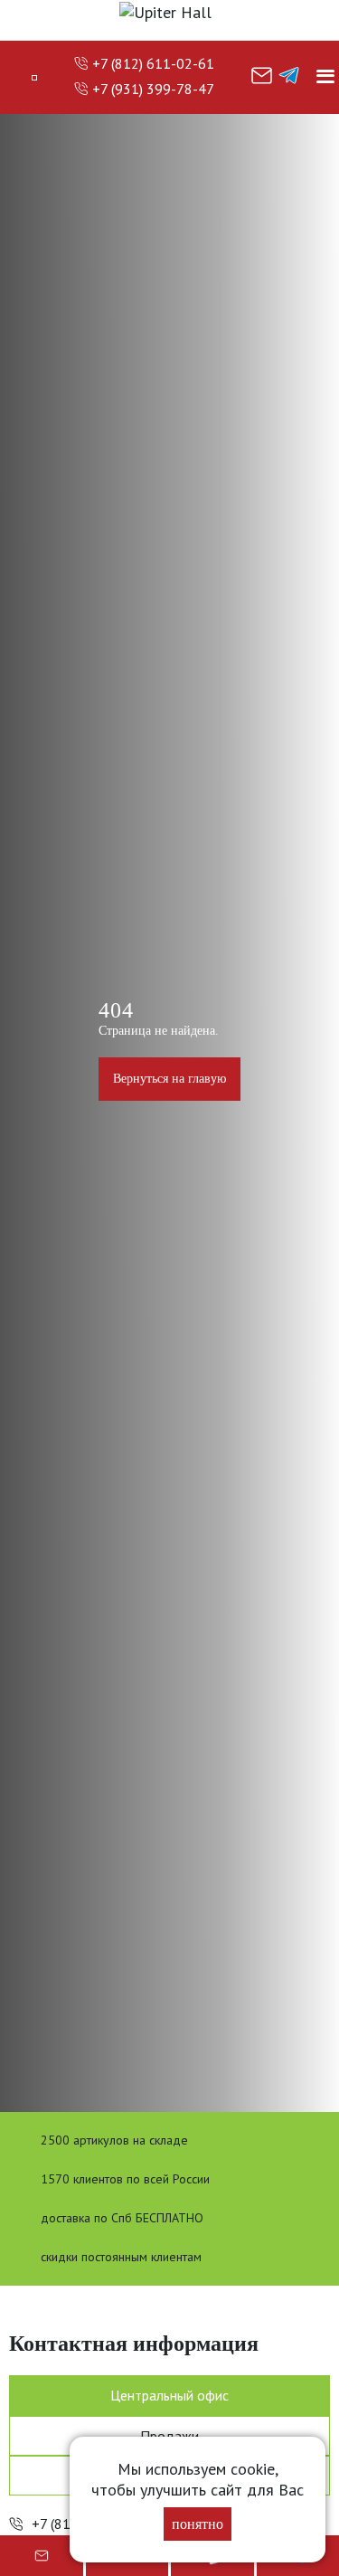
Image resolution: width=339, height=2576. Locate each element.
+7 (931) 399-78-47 (153, 89)
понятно (198, 2524)
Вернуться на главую (169, 1079)
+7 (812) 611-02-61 (153, 63)
